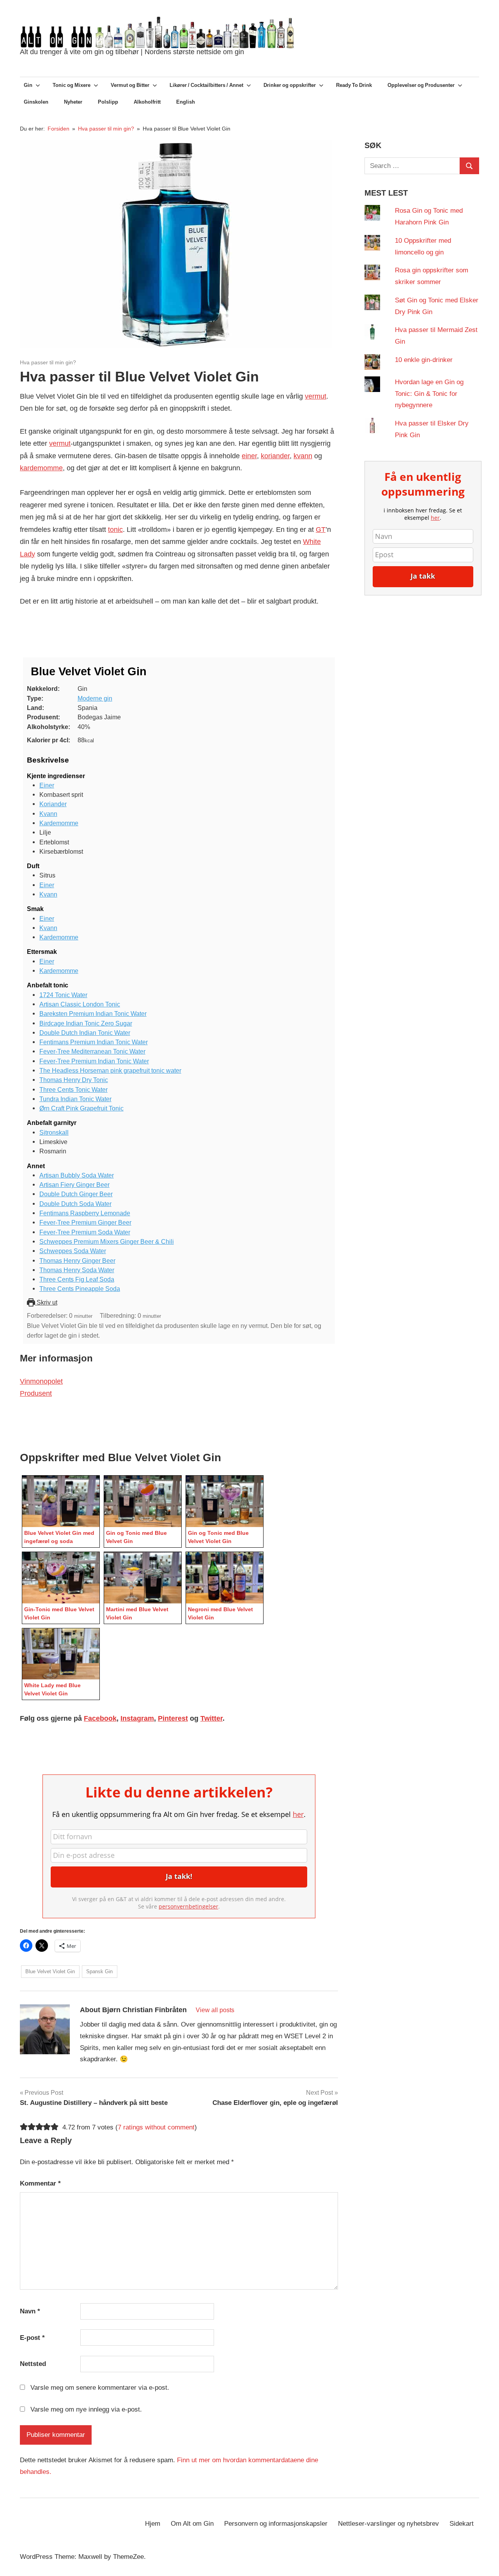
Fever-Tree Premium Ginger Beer (85, 1222)
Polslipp (108, 102)
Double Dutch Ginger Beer (76, 1194)
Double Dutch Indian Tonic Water (85, 1033)
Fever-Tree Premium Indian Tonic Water (94, 1061)
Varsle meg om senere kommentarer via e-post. (100, 2388)
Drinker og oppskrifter (290, 85)
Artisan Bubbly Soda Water (77, 1175)
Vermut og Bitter (130, 85)
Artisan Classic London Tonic (80, 1004)
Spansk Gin (99, 1971)
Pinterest (173, 1718)
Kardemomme (59, 823)
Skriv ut (46, 1302)
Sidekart (462, 2524)
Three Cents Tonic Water (73, 1089)
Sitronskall (54, 1132)
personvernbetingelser (188, 1906)
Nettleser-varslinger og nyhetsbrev (388, 2524)
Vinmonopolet (41, 1381)
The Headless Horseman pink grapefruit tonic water (110, 1070)
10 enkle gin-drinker (424, 360)
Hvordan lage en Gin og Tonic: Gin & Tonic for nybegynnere (429, 394)
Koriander (53, 804)
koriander (275, 456)
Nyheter (73, 102)
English (186, 102)
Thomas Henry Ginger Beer (77, 1261)
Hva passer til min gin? (48, 362)
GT (321, 530)
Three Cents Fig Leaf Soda (77, 1279)
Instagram (137, 1718)
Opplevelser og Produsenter (421, 85)
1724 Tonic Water (63, 995)
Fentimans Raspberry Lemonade (85, 1213)
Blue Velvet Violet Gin (50, 1971)
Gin (28, 85)
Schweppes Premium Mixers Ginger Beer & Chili (107, 1241)
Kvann (48, 814)
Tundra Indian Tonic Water (75, 1099)
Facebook (100, 1718)
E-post (32, 2338)
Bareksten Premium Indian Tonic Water (93, 1013)
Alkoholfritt (147, 102)
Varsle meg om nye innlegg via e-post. (86, 2409)
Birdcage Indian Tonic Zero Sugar (86, 1023)
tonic (115, 530)
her (298, 1814)
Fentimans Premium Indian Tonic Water (94, 1042)
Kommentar (40, 2183)
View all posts (215, 2010)
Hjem (153, 2524)
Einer (47, 785)
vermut (316, 396)
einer (249, 456)
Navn (30, 2311)
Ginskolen (36, 102)
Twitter (211, 1718)
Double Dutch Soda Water (75, 1204)
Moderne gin (95, 698)
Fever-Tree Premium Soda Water (85, 1232)
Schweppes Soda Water (73, 1251)
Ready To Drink (354, 85)
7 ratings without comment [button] (156, 2127)
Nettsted (33, 2364)
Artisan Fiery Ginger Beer (74, 1185)
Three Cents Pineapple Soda (80, 1289)
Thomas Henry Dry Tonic (74, 1080)
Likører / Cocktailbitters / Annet (206, 85)
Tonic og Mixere (72, 85)
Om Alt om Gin (192, 2524)
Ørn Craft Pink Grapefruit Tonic (81, 1108)
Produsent (36, 1393)
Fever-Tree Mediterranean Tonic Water (92, 1051)
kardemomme (41, 468)
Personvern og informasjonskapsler (276, 2524)
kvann (303, 456)
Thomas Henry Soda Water (77, 1270)
